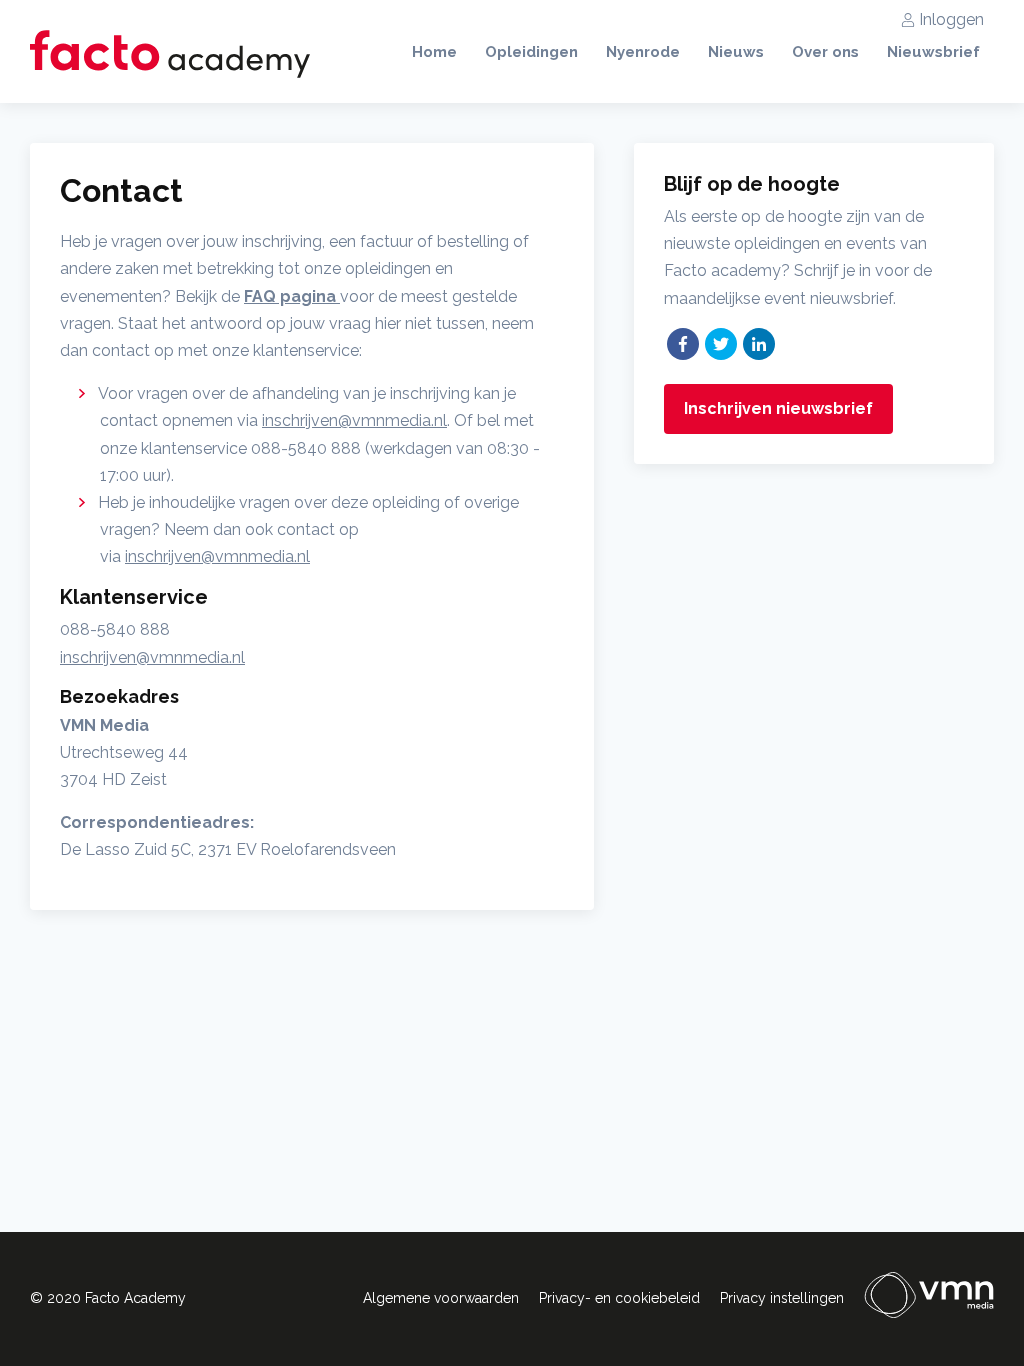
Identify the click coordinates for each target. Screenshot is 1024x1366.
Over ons (825, 52)
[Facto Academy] (170, 54)
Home (434, 52)
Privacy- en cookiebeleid (619, 1298)
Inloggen (951, 19)
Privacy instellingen (782, 1298)
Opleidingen (531, 52)
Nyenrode (643, 52)
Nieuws (736, 52)
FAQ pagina (292, 296)
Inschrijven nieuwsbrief (778, 408)
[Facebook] (683, 344)
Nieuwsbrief (933, 52)
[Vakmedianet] (929, 1299)
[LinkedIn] (759, 344)
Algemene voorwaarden (441, 1298)
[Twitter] (721, 344)
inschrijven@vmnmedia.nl (354, 420)
